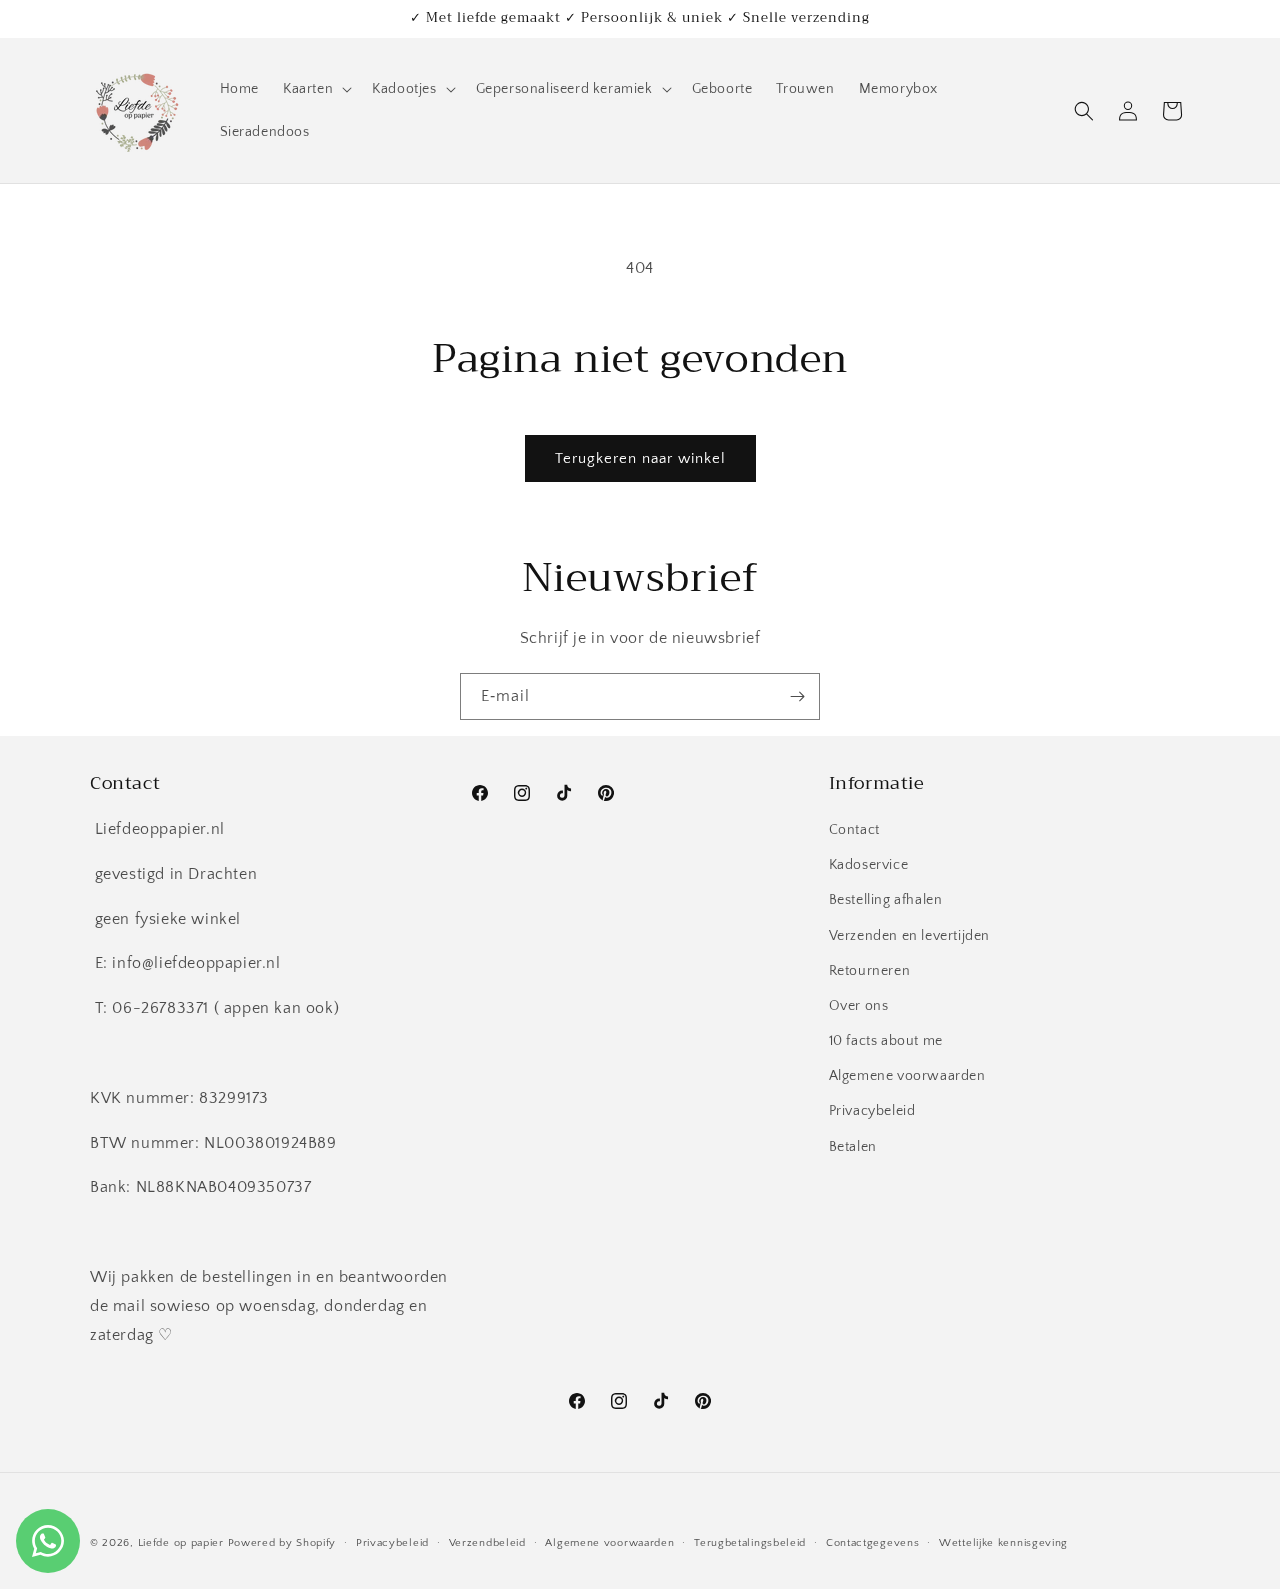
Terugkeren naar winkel (640, 458)
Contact (854, 830)
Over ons (859, 1006)
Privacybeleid (872, 1112)
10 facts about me (886, 1041)
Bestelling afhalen (886, 901)
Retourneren (870, 971)
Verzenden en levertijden (909, 936)
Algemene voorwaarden (907, 1077)
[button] (315, 89)
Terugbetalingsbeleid (750, 1542)
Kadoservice (869, 865)
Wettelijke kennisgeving (1003, 1542)
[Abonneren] (797, 696)
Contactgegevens (873, 1542)
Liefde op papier (181, 1543)
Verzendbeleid (487, 1542)
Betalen (853, 1147)
